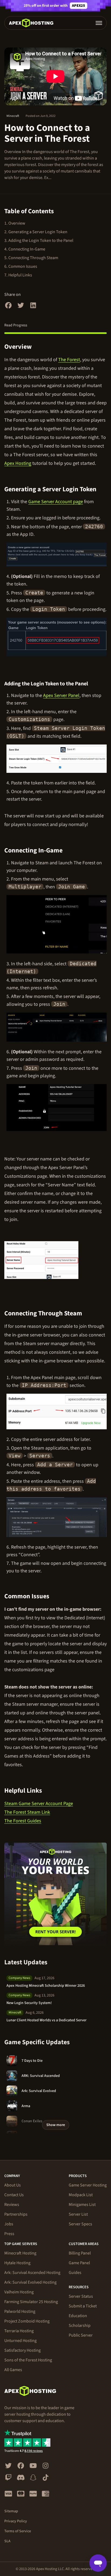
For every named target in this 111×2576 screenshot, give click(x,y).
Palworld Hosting (20, 2311)
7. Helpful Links (18, 275)
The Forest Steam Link (27, 1812)
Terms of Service (18, 2531)
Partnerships (16, 2214)
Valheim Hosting (19, 2292)
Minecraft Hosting (20, 2253)
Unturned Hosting (20, 2341)
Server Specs (80, 2224)
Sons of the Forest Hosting (28, 2360)
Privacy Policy (16, 2521)
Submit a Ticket (83, 2306)
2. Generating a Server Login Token (36, 232)
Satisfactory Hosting (22, 2350)
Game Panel (79, 2263)
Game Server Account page (56, 502)
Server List (78, 2214)
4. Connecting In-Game (25, 249)
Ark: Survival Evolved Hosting (30, 2282)
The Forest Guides (23, 1821)
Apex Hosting (18, 463)
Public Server (81, 2335)
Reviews (12, 2205)
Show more (56, 2125)
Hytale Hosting (17, 2263)
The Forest (69, 360)
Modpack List (81, 2195)
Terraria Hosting (19, 2331)
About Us (13, 2185)
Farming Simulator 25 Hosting (31, 2302)
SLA (7, 2541)
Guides (75, 2273)
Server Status (81, 2296)
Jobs (9, 2224)
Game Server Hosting (88, 2185)
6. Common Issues (21, 266)
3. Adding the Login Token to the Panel (39, 241)
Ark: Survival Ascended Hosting (32, 2273)
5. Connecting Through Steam (31, 258)
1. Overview (15, 223)
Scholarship (80, 2325)
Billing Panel (80, 2253)
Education (78, 2316)
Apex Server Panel (61, 695)
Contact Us (14, 2195)
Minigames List (82, 2205)
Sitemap (11, 2511)
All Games (13, 2370)
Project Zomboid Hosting (27, 2321)
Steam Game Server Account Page (39, 1804)
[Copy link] (38, 347)
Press (9, 2234)
